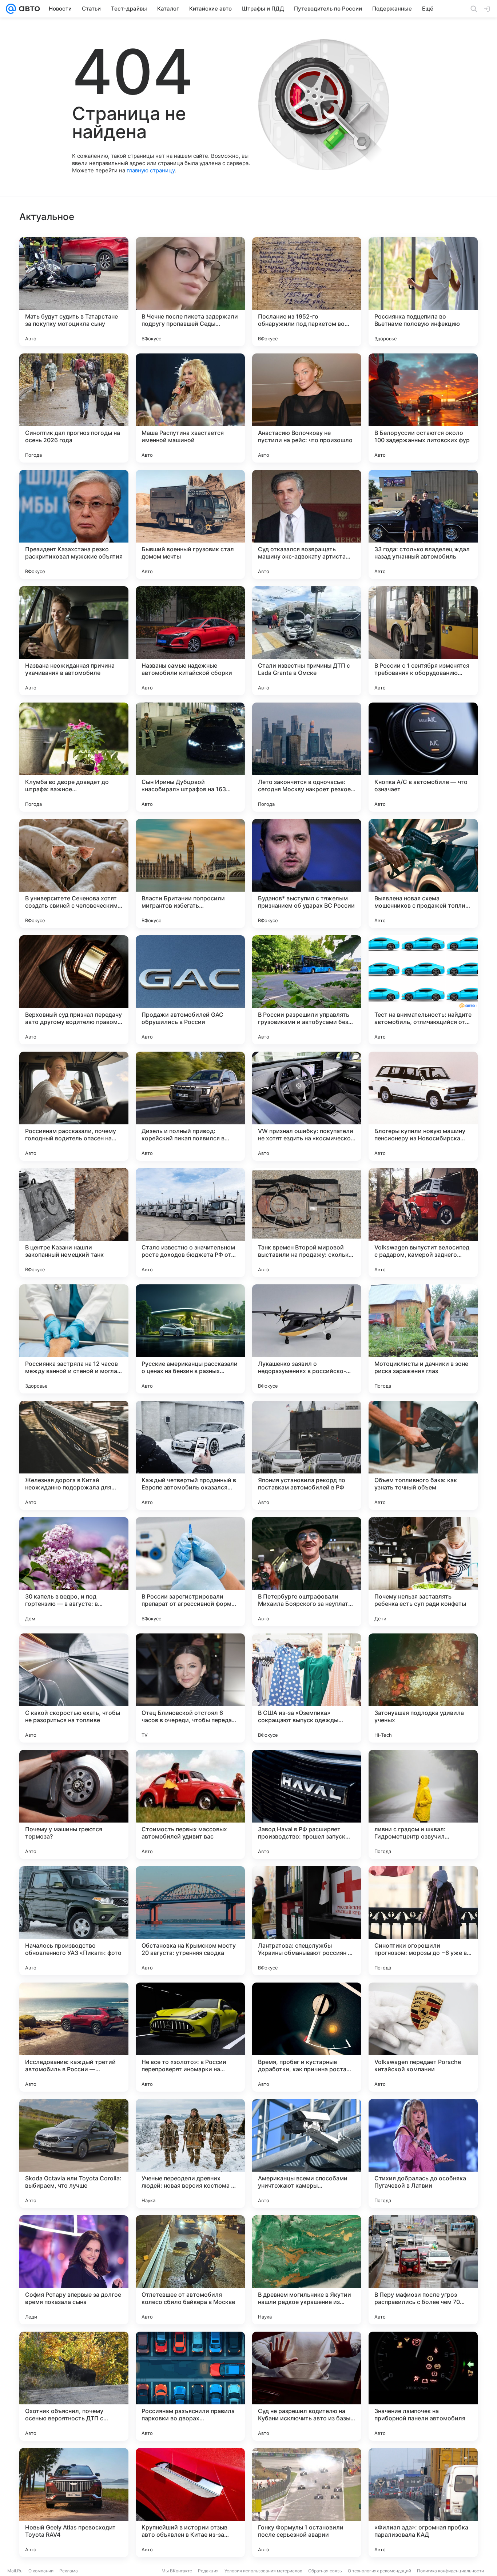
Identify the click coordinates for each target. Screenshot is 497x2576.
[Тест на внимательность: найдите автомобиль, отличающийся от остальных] (423, 990)
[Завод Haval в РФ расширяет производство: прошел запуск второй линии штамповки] (307, 1804)
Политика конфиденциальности (450, 2571)
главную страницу (151, 170)
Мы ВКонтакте (177, 2571)
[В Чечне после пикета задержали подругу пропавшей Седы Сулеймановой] (190, 292)
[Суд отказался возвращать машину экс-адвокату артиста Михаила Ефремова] (307, 524)
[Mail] (11, 9)
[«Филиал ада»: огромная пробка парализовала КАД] (423, 2503)
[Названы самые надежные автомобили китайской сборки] (190, 641)
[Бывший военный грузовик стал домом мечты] (190, 524)
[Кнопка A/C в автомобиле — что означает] (423, 757)
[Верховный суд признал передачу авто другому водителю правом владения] (74, 990)
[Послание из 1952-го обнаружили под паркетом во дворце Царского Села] (307, 292)
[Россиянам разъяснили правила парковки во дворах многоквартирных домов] (190, 2386)
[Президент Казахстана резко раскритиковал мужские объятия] (74, 524)
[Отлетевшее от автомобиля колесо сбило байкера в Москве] (190, 2270)
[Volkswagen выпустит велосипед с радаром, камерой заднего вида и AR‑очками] (423, 1223)
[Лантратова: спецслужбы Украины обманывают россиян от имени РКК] (307, 1921)
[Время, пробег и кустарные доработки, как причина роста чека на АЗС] (307, 2037)
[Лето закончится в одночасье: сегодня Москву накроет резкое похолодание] (307, 757)
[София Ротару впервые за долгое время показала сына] (74, 2270)
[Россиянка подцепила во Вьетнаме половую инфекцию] (423, 292)
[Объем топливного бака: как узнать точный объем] (423, 1455)
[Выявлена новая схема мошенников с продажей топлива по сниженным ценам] (423, 873)
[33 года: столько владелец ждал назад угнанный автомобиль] (423, 524)
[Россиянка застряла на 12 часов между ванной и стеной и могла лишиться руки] (74, 1339)
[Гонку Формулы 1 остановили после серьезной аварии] (307, 2503)
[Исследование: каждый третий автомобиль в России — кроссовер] (74, 2037)
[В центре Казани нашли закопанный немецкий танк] (74, 1223)
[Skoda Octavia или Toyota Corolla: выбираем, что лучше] (74, 2153)
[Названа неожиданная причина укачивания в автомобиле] (74, 641)
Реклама (69, 2571)
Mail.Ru (15, 2571)
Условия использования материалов (263, 2571)
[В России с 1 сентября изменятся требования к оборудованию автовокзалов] (423, 641)
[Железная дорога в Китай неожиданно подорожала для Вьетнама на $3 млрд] (74, 1455)
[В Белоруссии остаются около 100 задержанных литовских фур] (423, 408)
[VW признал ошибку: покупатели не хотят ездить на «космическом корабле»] (307, 1106)
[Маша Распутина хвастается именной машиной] (190, 408)
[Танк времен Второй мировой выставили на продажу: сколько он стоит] (307, 1223)
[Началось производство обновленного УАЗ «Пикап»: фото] (74, 1921)
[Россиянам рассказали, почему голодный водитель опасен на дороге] (74, 1106)
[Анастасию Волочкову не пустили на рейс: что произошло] (307, 408)
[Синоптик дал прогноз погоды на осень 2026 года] (74, 408)
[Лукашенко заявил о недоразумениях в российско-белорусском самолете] (307, 1339)
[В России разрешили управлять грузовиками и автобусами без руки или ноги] (307, 990)
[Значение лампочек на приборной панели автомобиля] (423, 2386)
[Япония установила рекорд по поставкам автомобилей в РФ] (307, 1455)
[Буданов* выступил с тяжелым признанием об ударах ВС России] (307, 873)
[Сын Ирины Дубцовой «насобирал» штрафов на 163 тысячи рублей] (190, 757)
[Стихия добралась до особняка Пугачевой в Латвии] (423, 2153)
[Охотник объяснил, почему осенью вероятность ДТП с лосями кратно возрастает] (74, 2386)
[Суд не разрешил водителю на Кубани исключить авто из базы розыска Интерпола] (307, 2386)
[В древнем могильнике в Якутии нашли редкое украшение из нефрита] (307, 2270)
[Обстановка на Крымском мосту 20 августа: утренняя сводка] (190, 1921)
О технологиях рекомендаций (379, 2571)
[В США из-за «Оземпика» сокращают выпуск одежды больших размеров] (307, 1688)
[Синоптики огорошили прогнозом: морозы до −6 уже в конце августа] (423, 1921)
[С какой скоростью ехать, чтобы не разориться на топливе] (74, 1688)
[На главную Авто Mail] (28, 9)
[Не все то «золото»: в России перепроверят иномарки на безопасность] (190, 2037)
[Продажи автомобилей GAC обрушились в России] (190, 990)
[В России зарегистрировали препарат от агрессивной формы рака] (190, 1572)
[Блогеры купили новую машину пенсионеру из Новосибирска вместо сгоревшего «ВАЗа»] (423, 1106)
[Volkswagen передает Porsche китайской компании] (423, 2037)
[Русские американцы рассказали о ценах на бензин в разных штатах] (190, 1339)
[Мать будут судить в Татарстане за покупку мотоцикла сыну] (74, 292)
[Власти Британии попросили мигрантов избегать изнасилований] (190, 873)
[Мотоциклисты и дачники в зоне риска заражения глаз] (423, 1339)
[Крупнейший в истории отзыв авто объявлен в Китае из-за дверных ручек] (190, 2503)
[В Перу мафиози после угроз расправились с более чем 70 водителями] (423, 2270)
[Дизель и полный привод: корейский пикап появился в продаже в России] (190, 1106)
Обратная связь (325, 2571)
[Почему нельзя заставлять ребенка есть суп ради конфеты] (423, 1572)
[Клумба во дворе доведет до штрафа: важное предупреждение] (74, 757)
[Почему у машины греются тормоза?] (74, 1804)
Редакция (208, 2571)
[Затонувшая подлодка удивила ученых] (423, 1688)
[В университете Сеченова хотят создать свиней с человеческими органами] (74, 873)
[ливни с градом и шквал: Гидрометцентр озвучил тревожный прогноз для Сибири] (423, 1804)
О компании (41, 2571)
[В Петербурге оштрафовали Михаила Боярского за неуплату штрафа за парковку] (307, 1572)
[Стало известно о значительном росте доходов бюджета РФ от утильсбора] (190, 1223)
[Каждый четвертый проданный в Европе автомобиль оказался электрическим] (190, 1455)
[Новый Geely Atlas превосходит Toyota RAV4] (74, 2503)
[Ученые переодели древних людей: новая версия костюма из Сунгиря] (190, 2153)
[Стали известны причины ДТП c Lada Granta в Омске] (307, 641)
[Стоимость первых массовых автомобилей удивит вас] (190, 1804)
